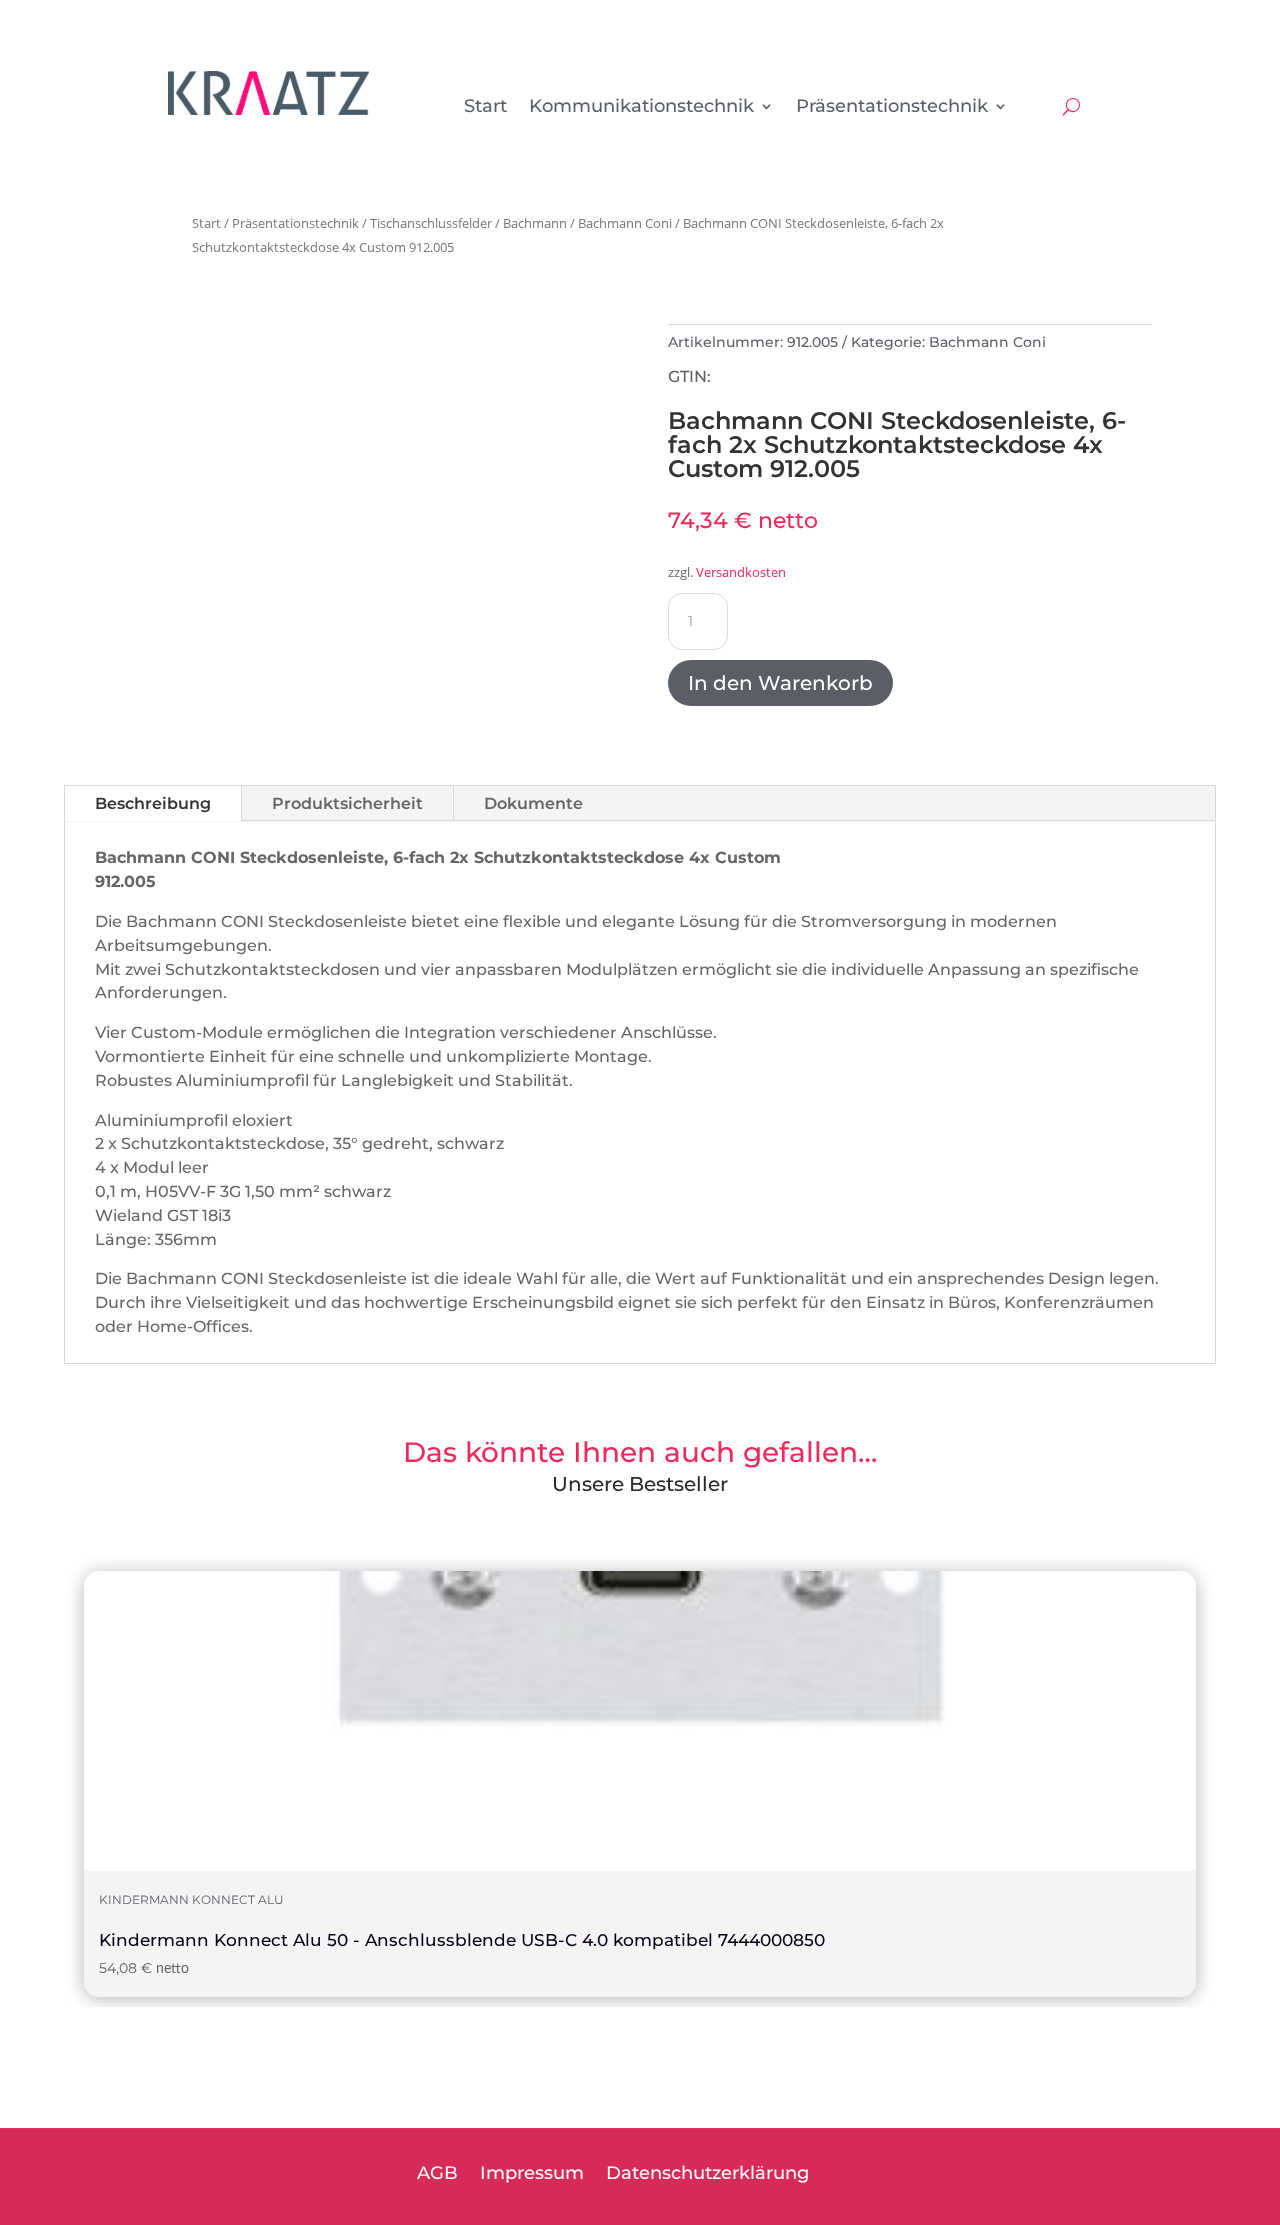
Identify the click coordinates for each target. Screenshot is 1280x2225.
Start (485, 108)
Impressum (532, 2175)
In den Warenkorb (780, 683)
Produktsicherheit (347, 803)
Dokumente (533, 803)
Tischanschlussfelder (431, 223)
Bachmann (535, 223)
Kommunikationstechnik (641, 108)
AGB (437, 2175)
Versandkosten (741, 572)
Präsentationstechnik (892, 108)
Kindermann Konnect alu (191, 1900)
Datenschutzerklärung (707, 2175)
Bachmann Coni (625, 223)
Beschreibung (153, 803)
